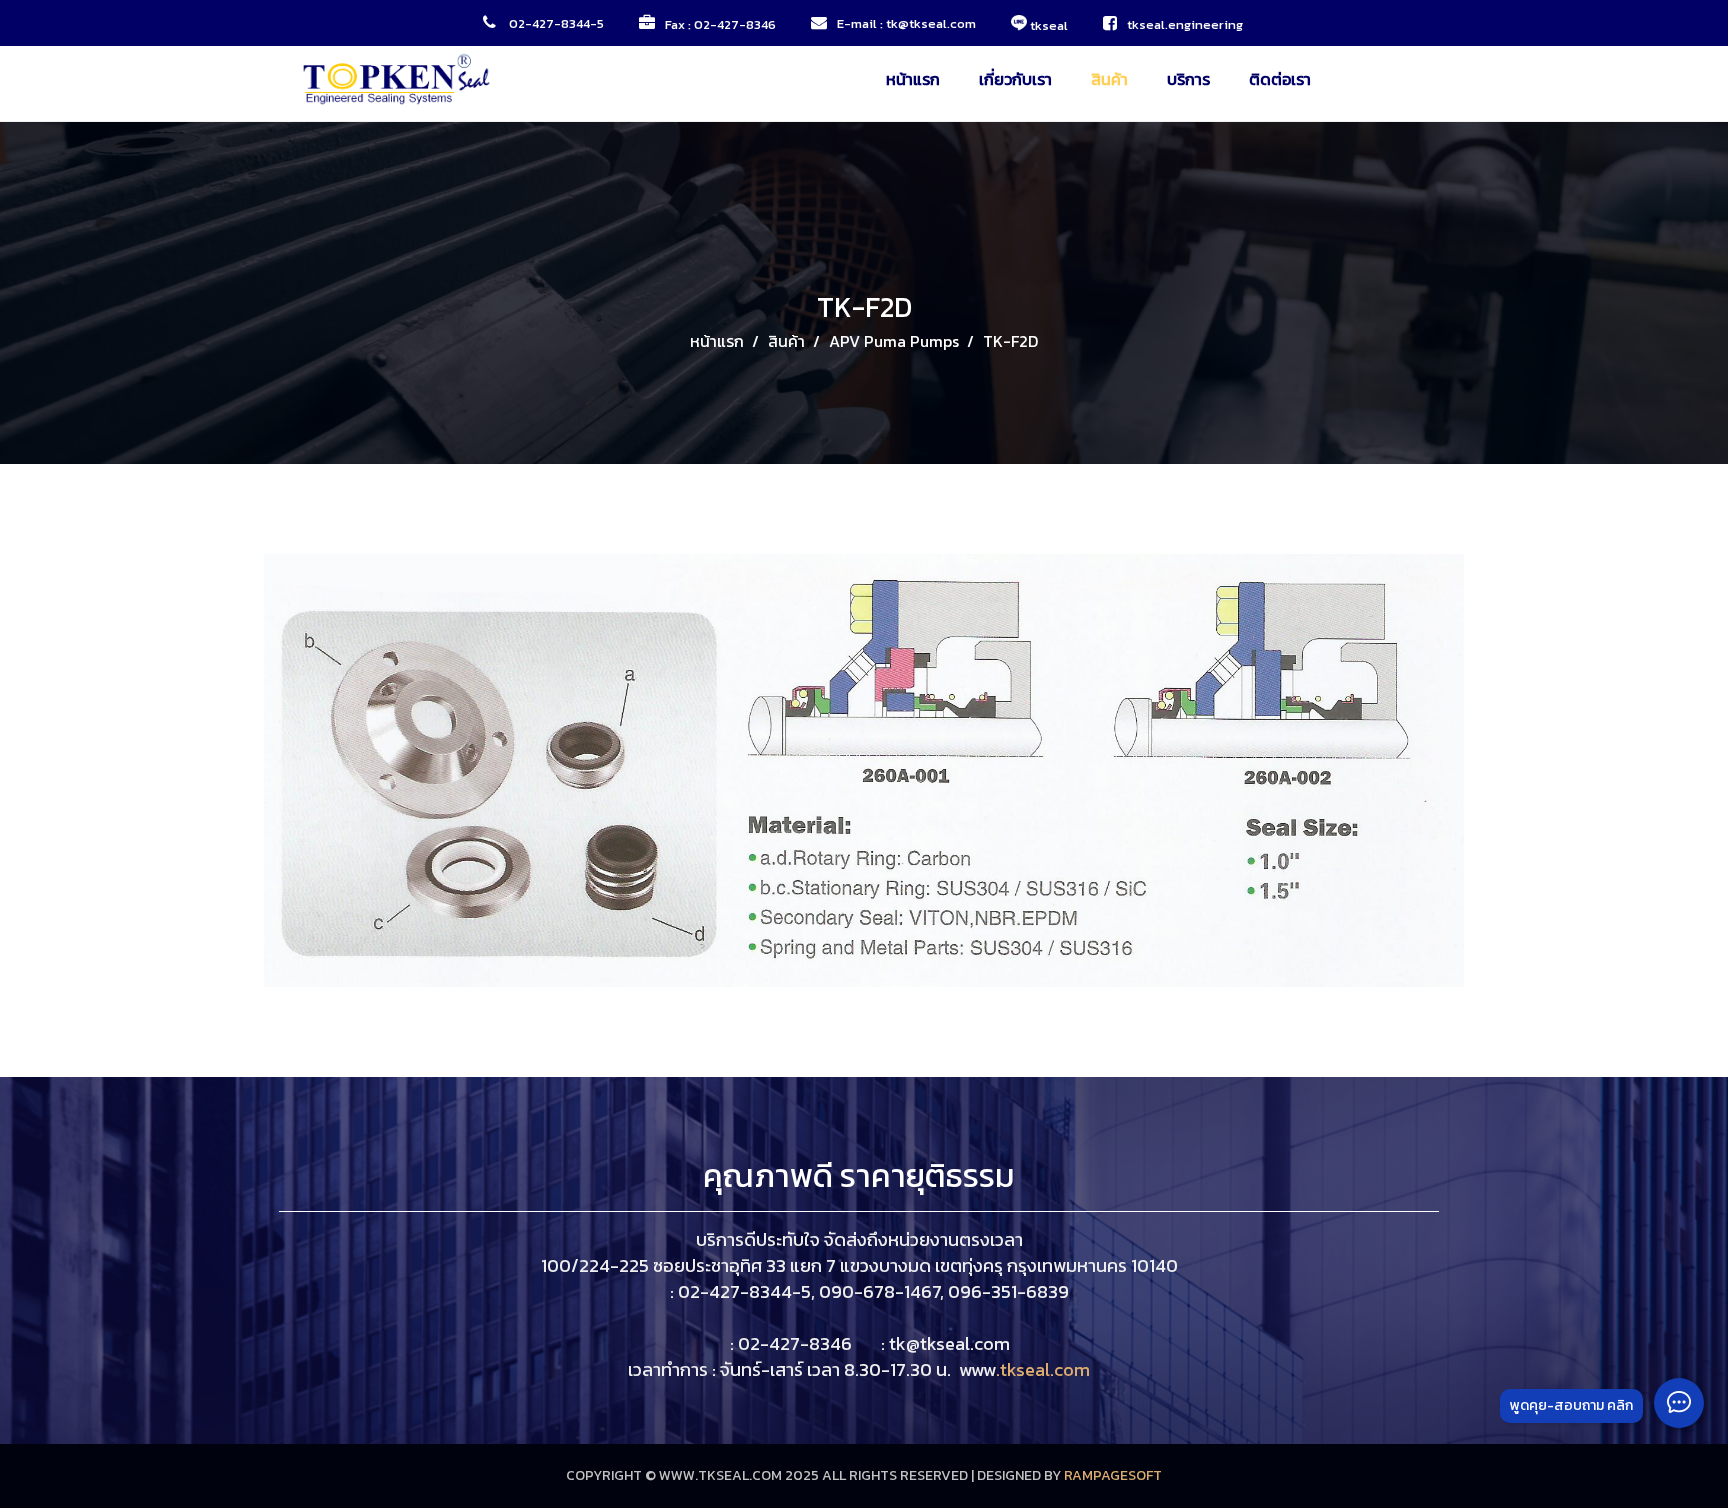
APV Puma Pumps (894, 341)
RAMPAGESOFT (1113, 1475)
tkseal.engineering (1186, 24)
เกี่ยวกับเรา (1015, 79)
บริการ (1188, 79)
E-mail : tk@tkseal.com (906, 23)
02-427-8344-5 (555, 23)
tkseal (1047, 24)
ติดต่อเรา (1280, 79)
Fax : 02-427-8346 (720, 24)
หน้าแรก (913, 79)
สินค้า (1109, 79)
